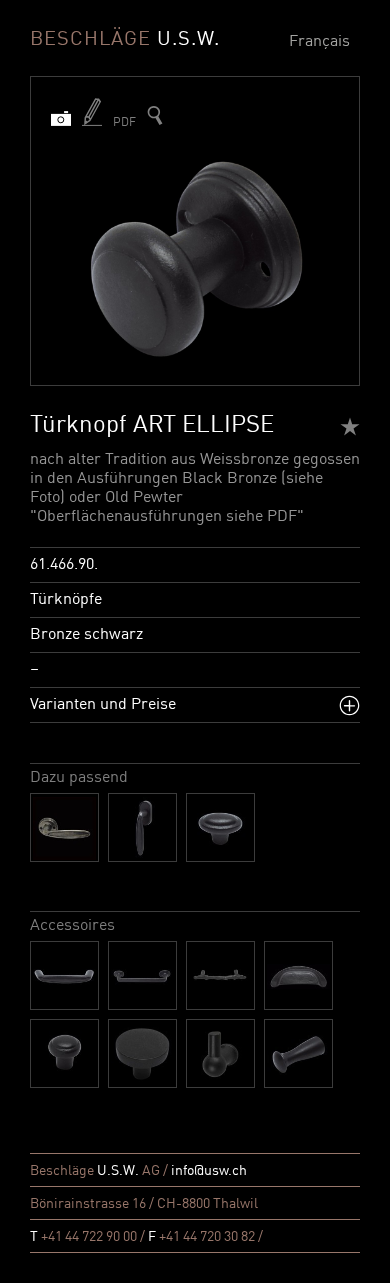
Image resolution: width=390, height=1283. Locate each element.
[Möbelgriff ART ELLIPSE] (64, 975)
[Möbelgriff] (142, 975)
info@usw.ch (209, 1171)
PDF (124, 123)
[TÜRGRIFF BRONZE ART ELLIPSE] (64, 827)
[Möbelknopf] (64, 1053)
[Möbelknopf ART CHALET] (142, 1053)
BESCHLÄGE (125, 40)
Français (319, 42)
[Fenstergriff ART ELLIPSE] (142, 827)
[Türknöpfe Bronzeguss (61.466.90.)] (155, 115)
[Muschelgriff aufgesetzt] (298, 975)
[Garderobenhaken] (220, 1053)
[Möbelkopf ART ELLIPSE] (220, 827)
